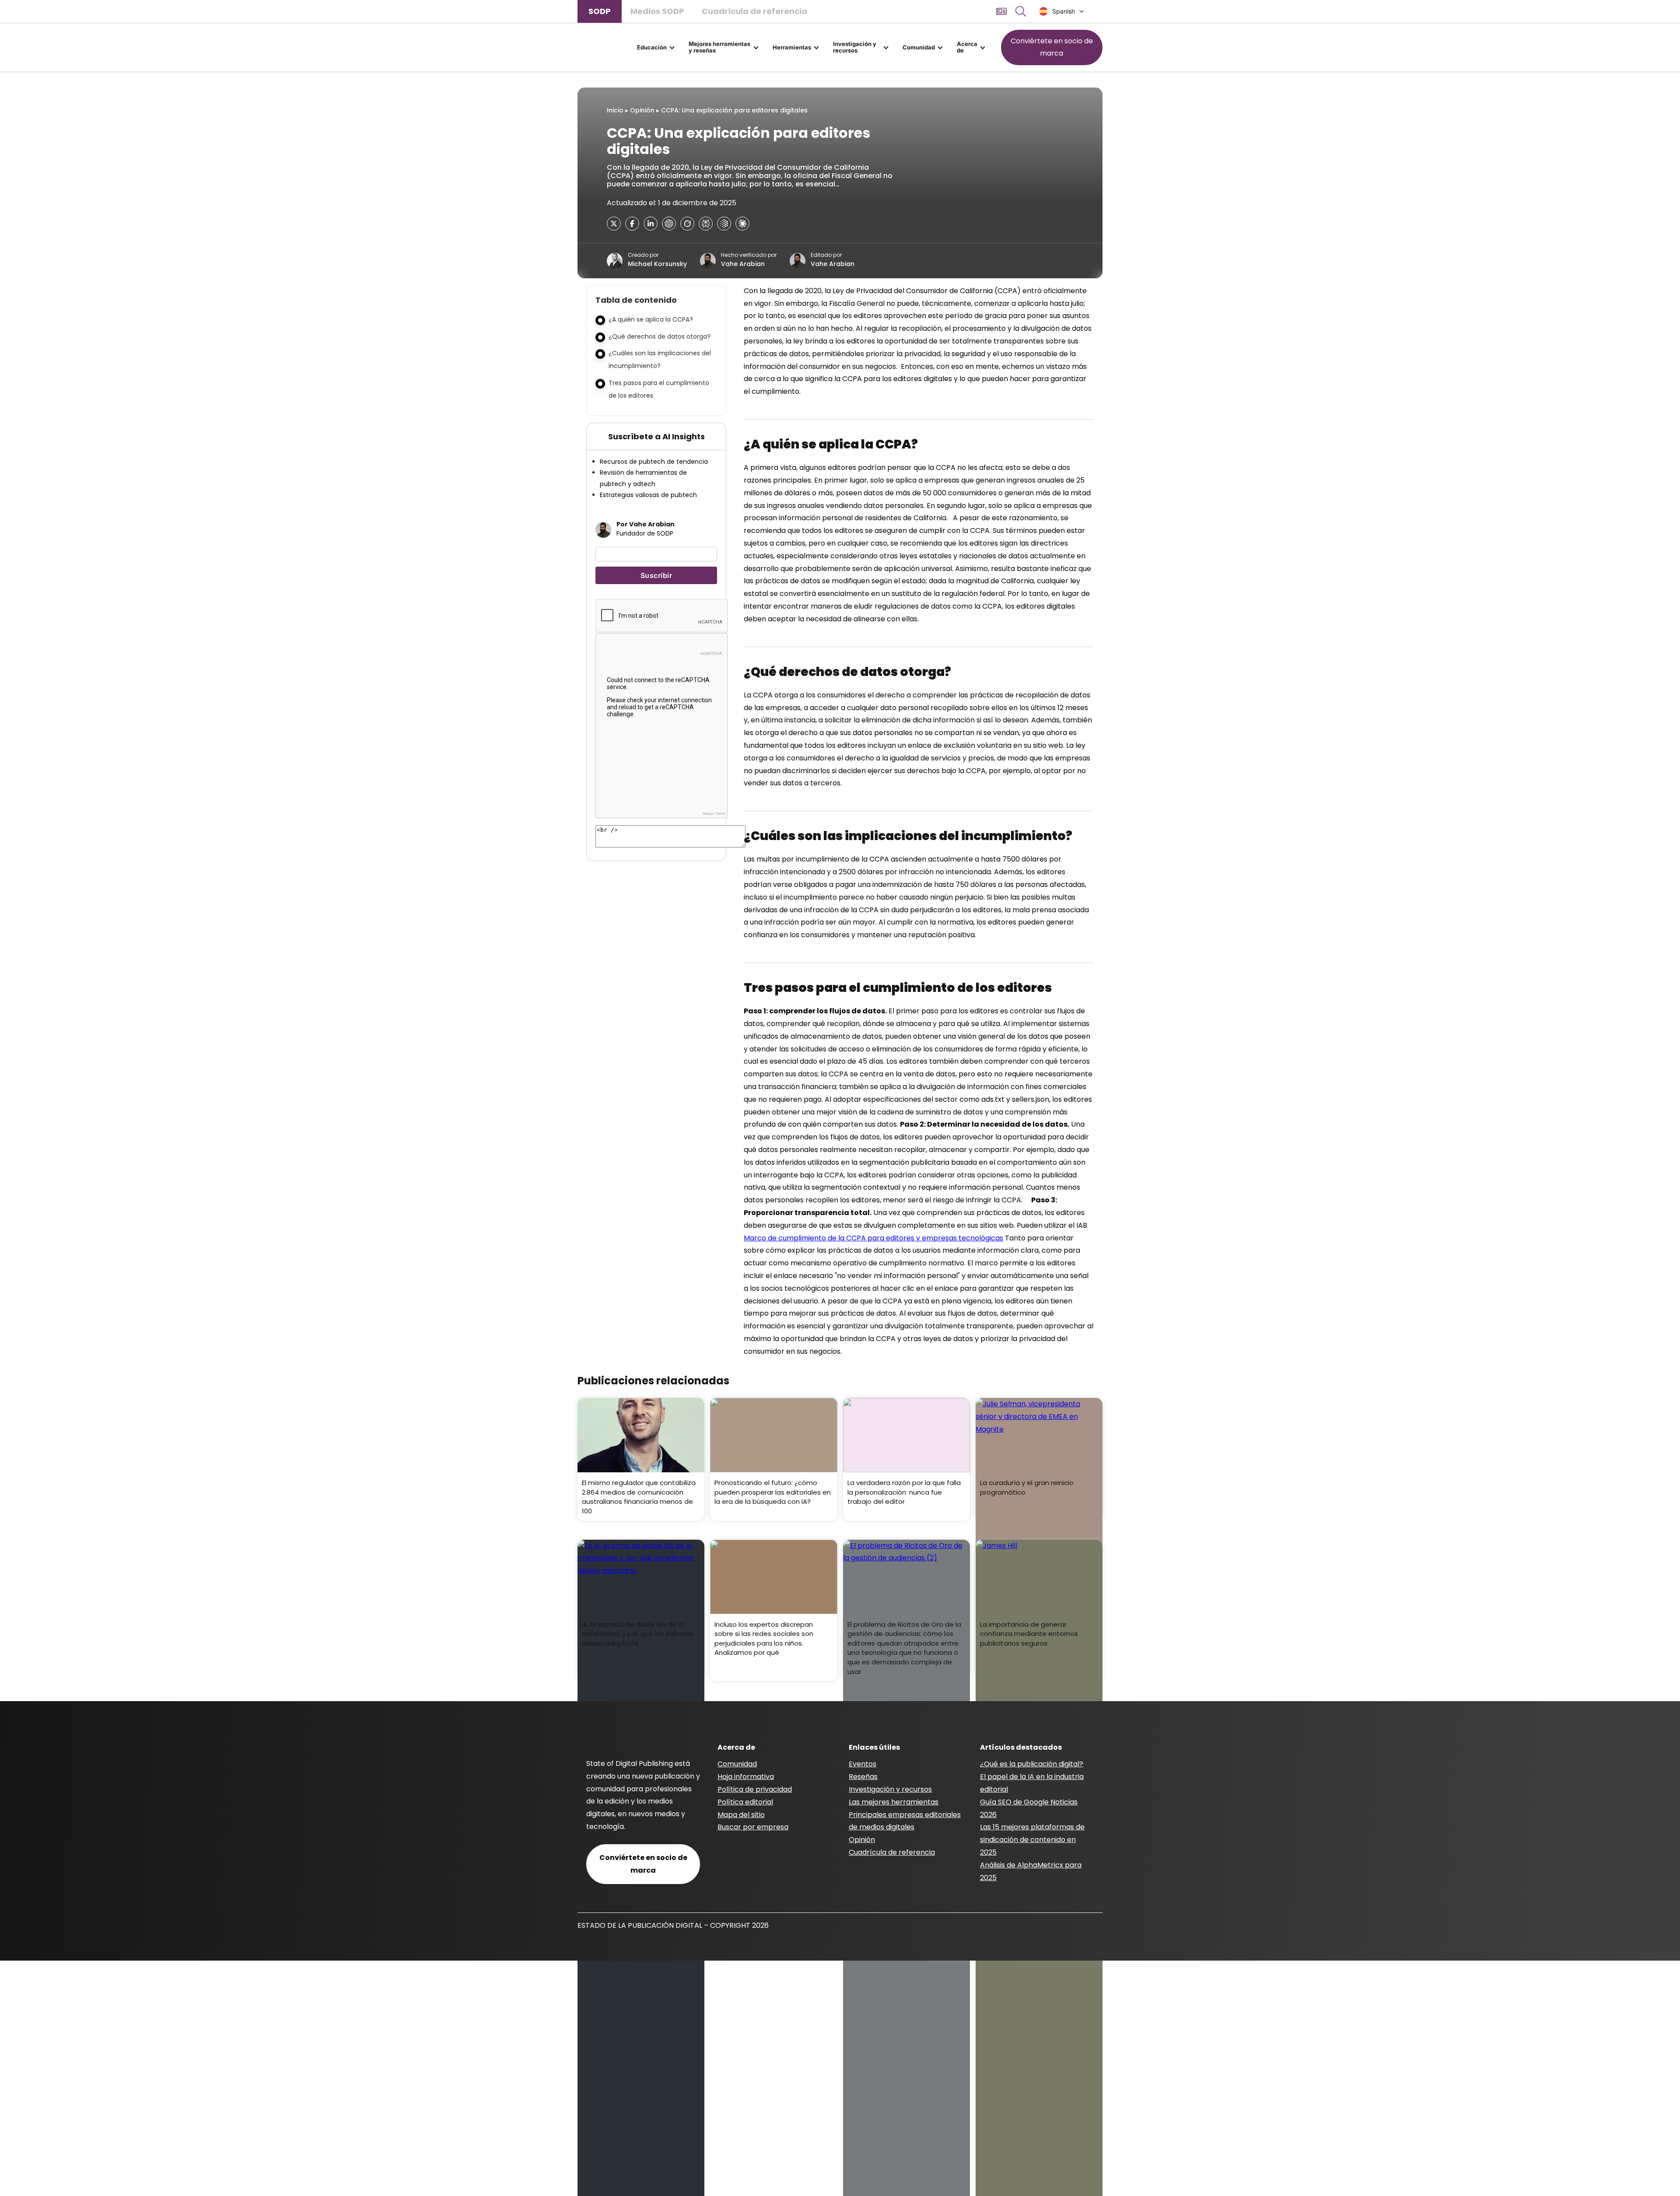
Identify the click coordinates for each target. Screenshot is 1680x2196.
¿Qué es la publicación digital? (1032, 1764)
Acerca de (967, 47)
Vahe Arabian (743, 264)
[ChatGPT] (669, 224)
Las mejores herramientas (894, 1802)
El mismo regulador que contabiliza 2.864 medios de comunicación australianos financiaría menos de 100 (639, 1497)
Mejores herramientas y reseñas (719, 47)
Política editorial (745, 1802)
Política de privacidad (755, 1789)
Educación (652, 47)
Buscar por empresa (753, 1827)
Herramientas (792, 47)
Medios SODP (657, 11)
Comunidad (919, 47)
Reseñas (863, 1777)
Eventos (863, 1764)
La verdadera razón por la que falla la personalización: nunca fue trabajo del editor (904, 1492)
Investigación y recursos (855, 47)
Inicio (615, 110)
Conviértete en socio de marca (1052, 47)
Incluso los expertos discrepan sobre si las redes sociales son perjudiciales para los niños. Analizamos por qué (764, 1639)
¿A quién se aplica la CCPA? (651, 319)
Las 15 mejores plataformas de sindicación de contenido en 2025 (1032, 1840)
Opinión (642, 110)
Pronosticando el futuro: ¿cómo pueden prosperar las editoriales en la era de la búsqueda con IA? (773, 1492)
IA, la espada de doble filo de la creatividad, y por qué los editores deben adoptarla (637, 1634)
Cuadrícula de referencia (754, 11)
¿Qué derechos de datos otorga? (660, 336)
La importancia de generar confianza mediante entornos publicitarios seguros (1029, 1634)
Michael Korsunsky (657, 264)
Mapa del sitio (741, 1815)
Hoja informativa (746, 1777)
